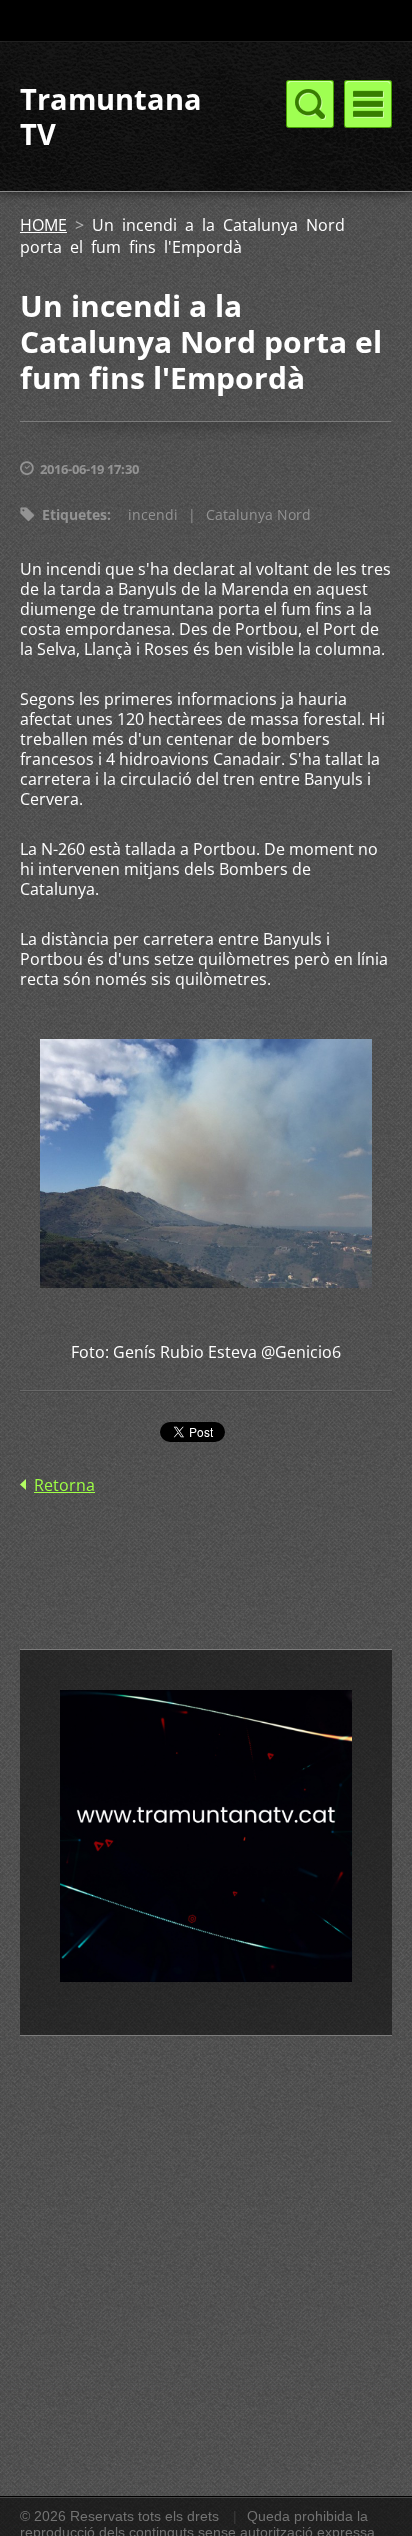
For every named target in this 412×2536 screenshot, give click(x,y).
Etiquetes (74, 514)
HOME (43, 225)
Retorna (64, 1485)
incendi (153, 514)
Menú (368, 104)
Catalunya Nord (258, 514)
